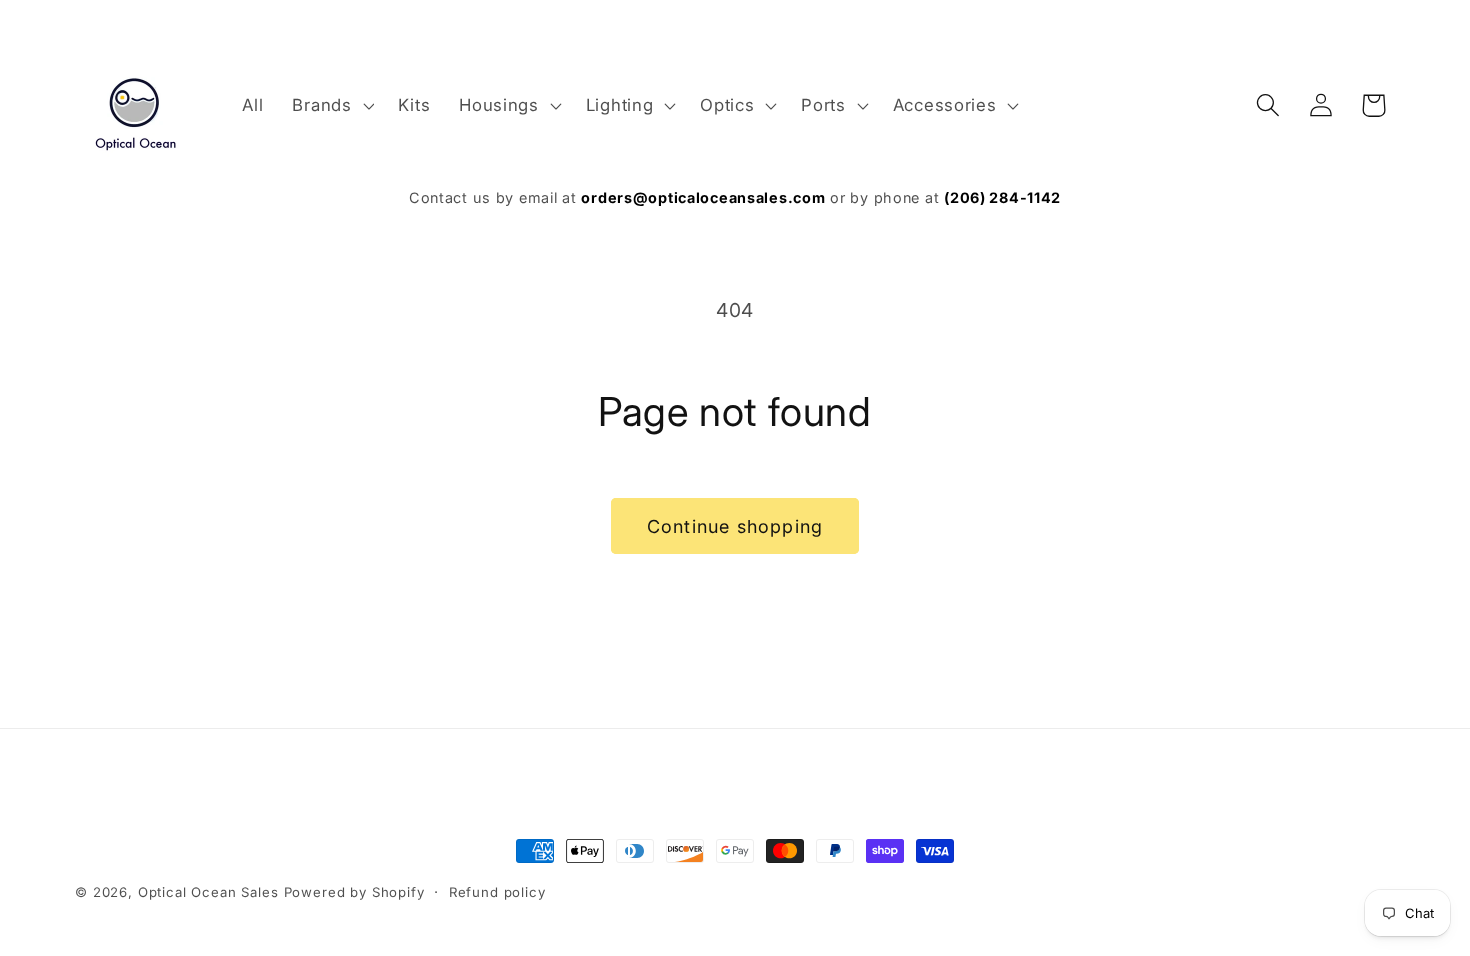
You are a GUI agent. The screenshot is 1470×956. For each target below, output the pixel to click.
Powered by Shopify (354, 892)
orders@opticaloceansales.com (703, 197)
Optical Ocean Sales (208, 892)
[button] (331, 105)
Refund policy (497, 892)
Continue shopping (735, 526)
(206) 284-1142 (1002, 197)
